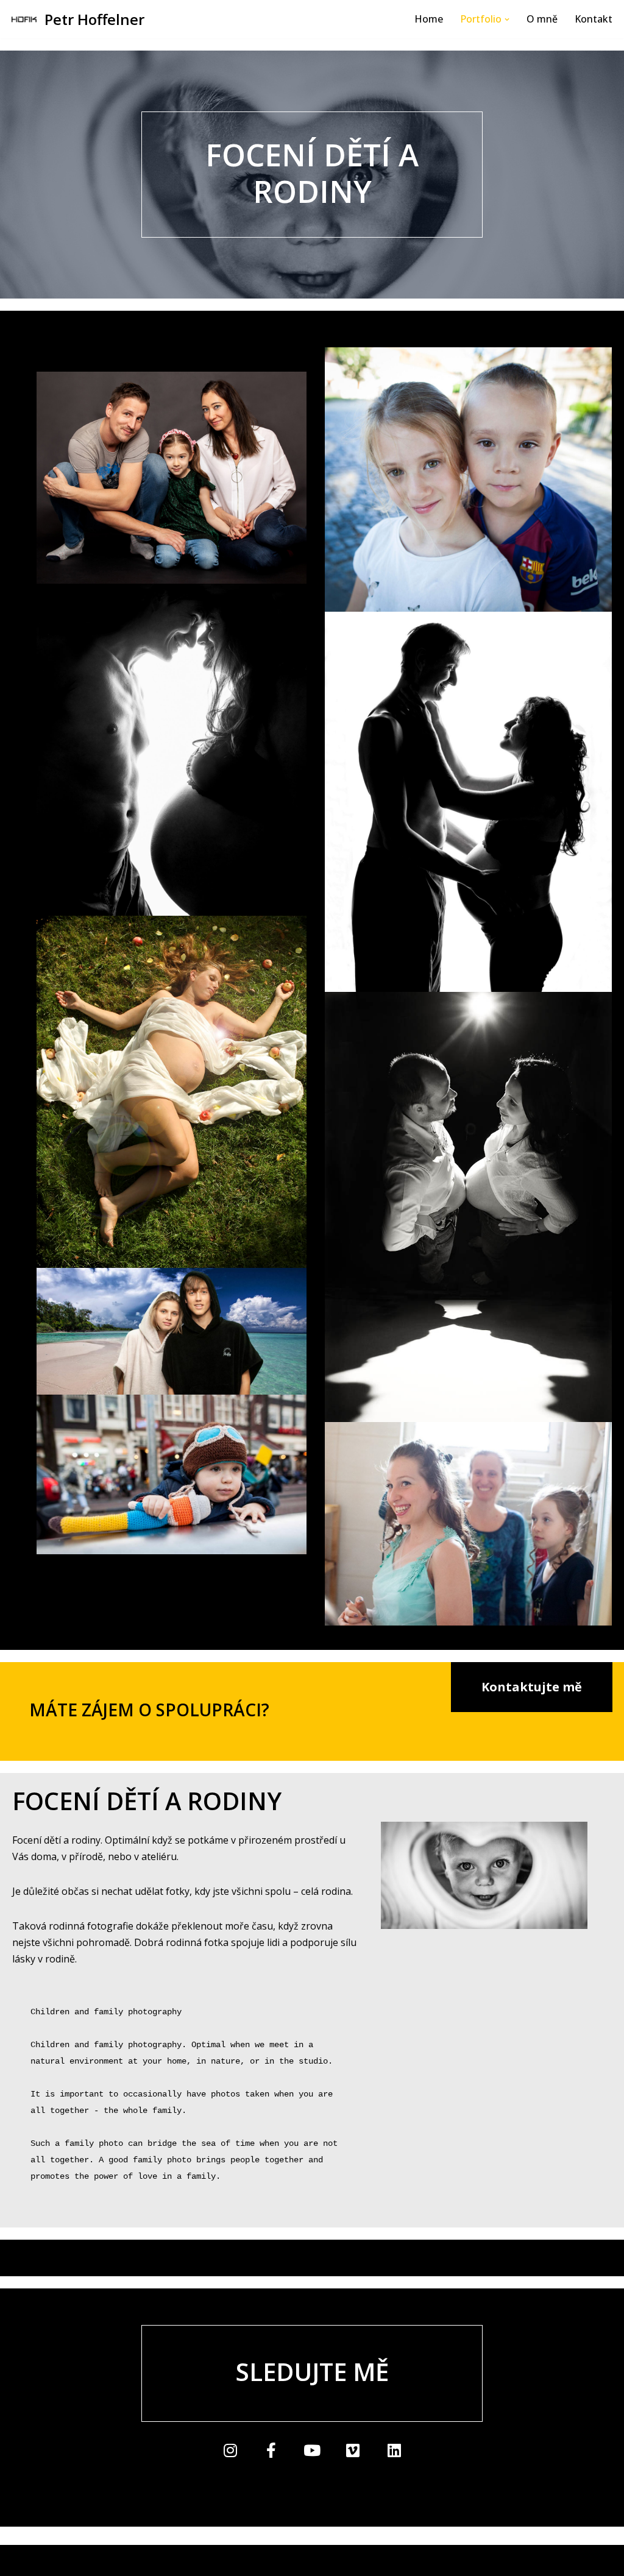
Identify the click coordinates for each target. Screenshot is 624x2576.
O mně (542, 19)
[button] (507, 19)
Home (429, 19)
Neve (21, 2560)
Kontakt (594, 19)
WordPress (105, 2560)
